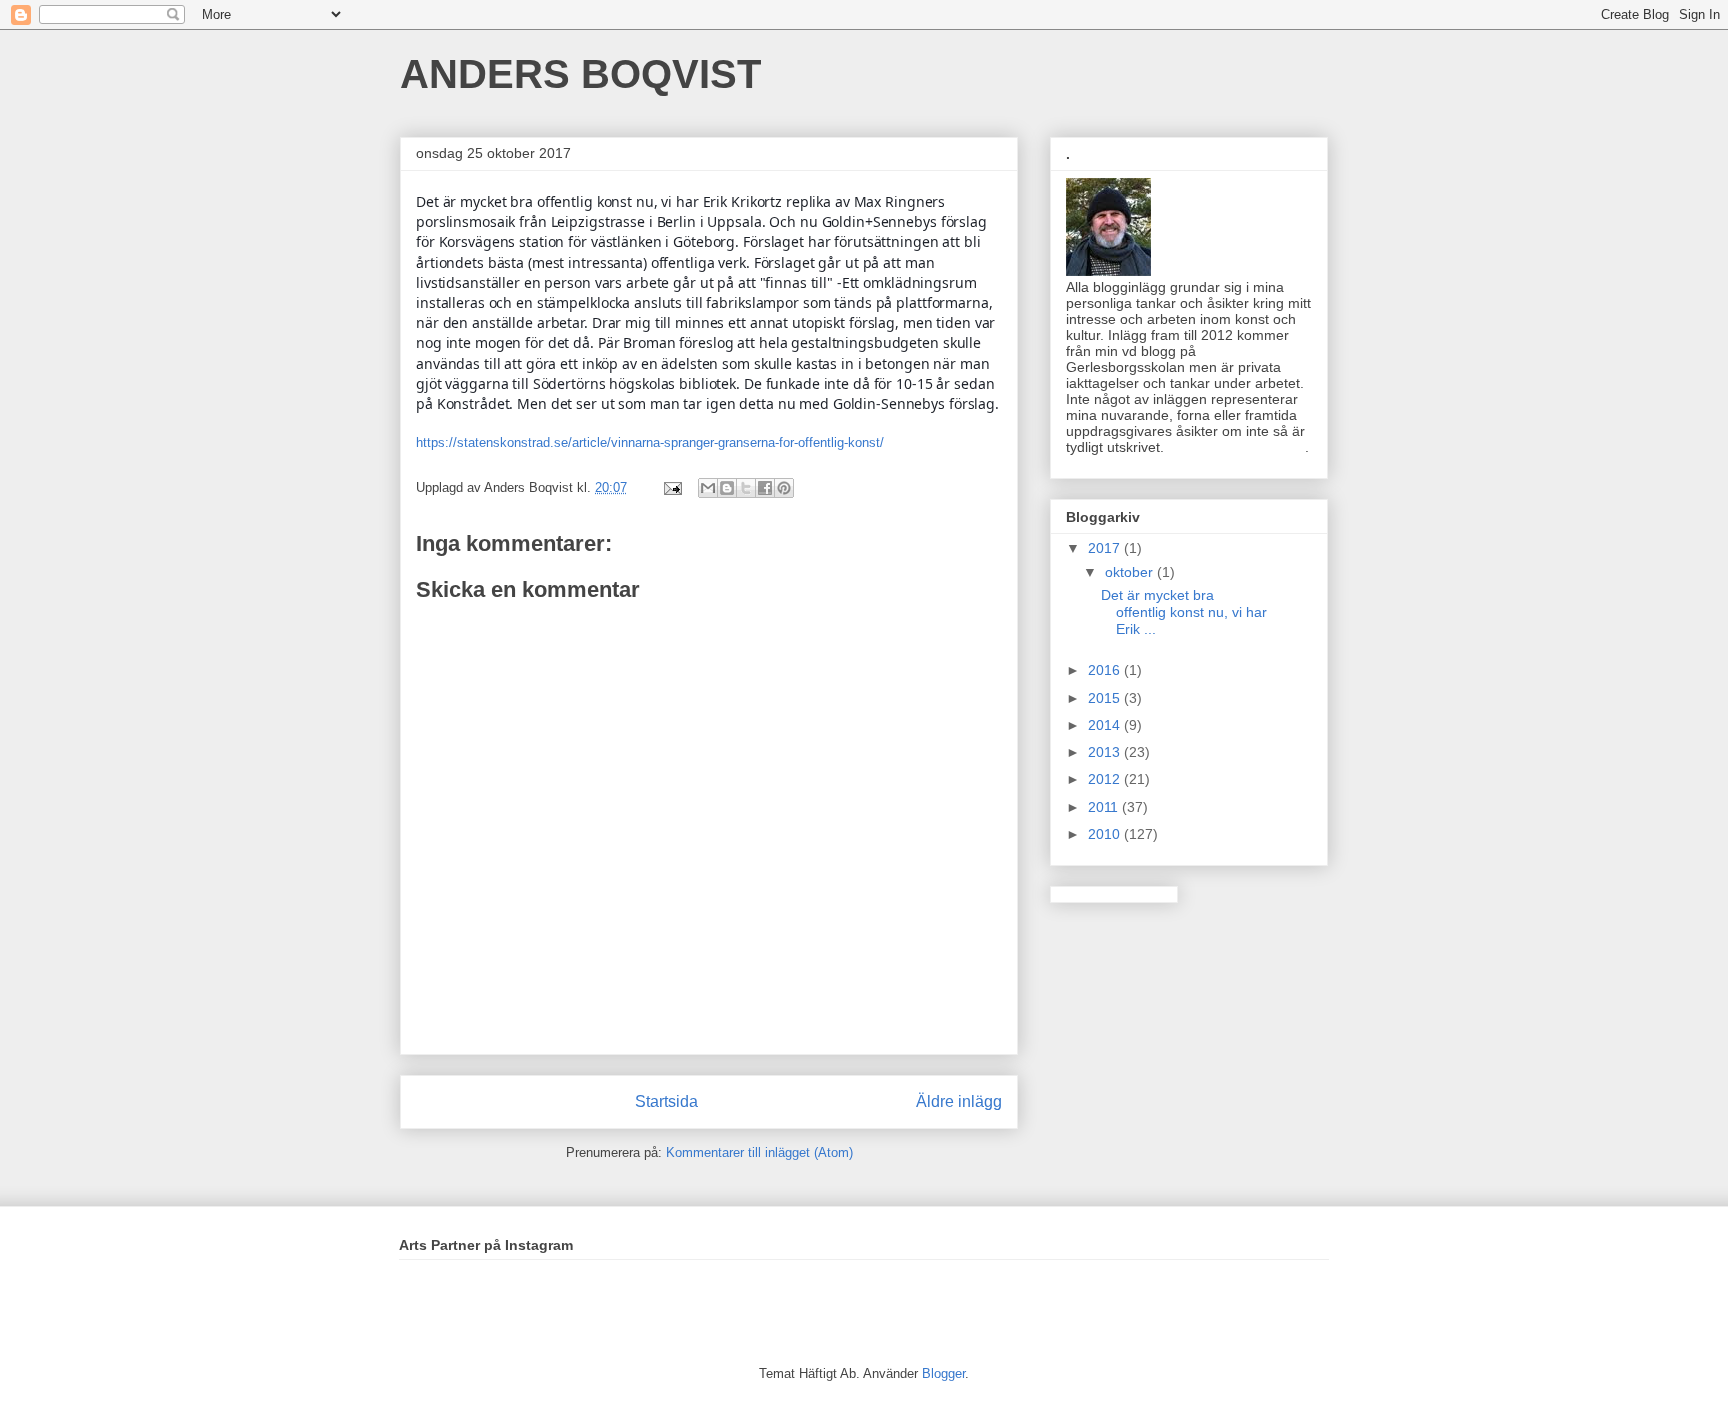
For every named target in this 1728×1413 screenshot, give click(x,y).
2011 (1105, 807)
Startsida (666, 1101)
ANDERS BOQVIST (580, 74)
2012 (1106, 779)
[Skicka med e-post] (708, 488)
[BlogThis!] (727, 488)
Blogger (943, 1373)
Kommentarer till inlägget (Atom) (759, 1152)
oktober (1131, 572)
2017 (1106, 548)
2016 (1106, 670)
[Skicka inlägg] (671, 487)
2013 (1106, 752)
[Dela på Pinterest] (784, 488)
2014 (1106, 725)
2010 (1106, 834)
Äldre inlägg (959, 1101)
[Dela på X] (746, 488)
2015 (1106, 698)
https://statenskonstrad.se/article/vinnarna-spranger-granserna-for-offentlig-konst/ (650, 442)
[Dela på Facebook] (765, 488)
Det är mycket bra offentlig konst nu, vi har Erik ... (1184, 612)
